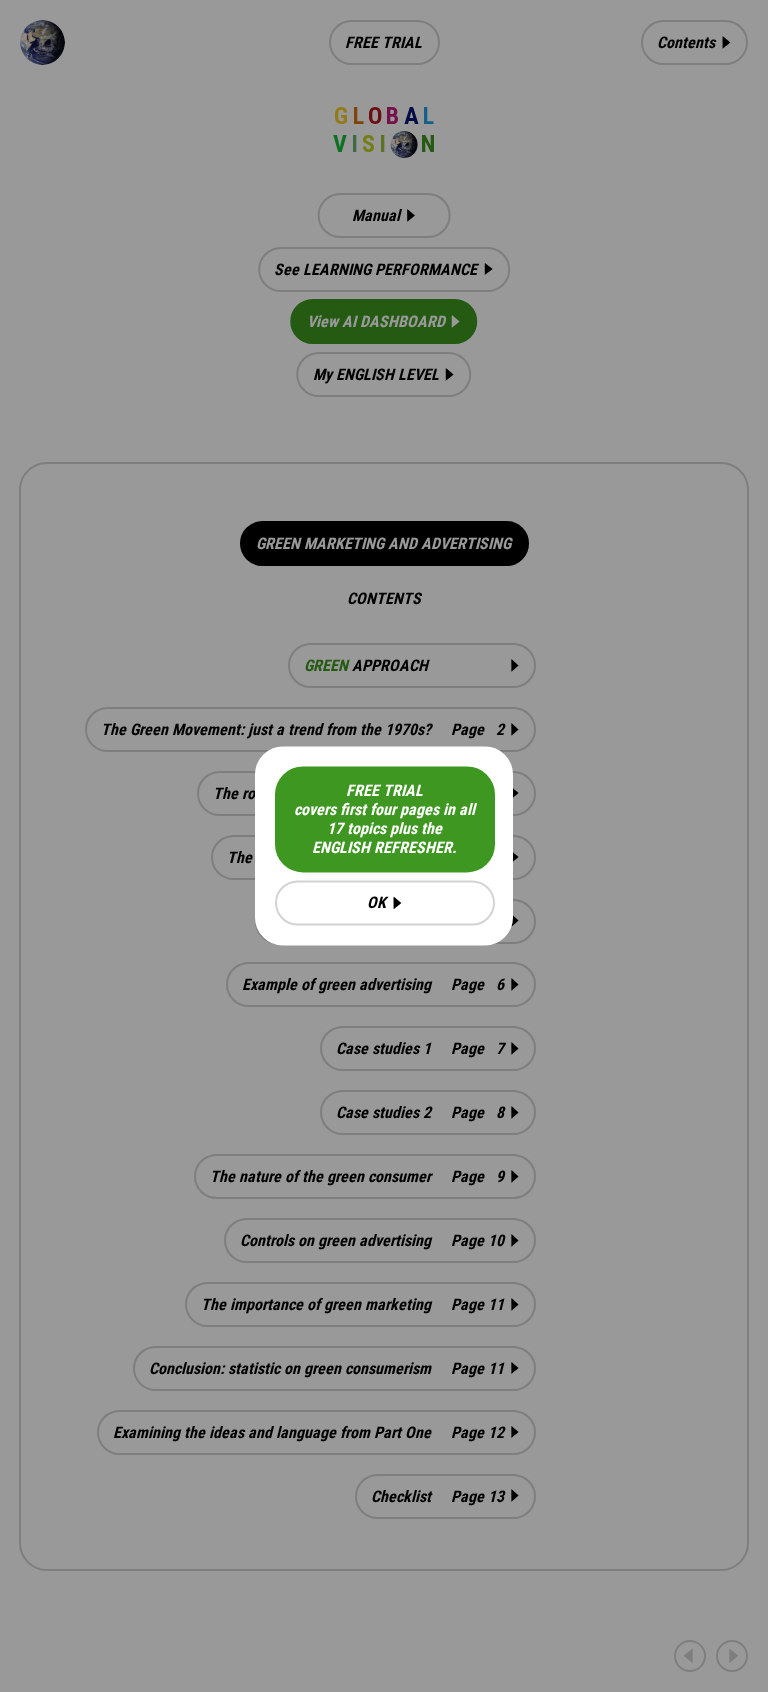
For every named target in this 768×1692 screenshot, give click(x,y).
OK (376, 903)
